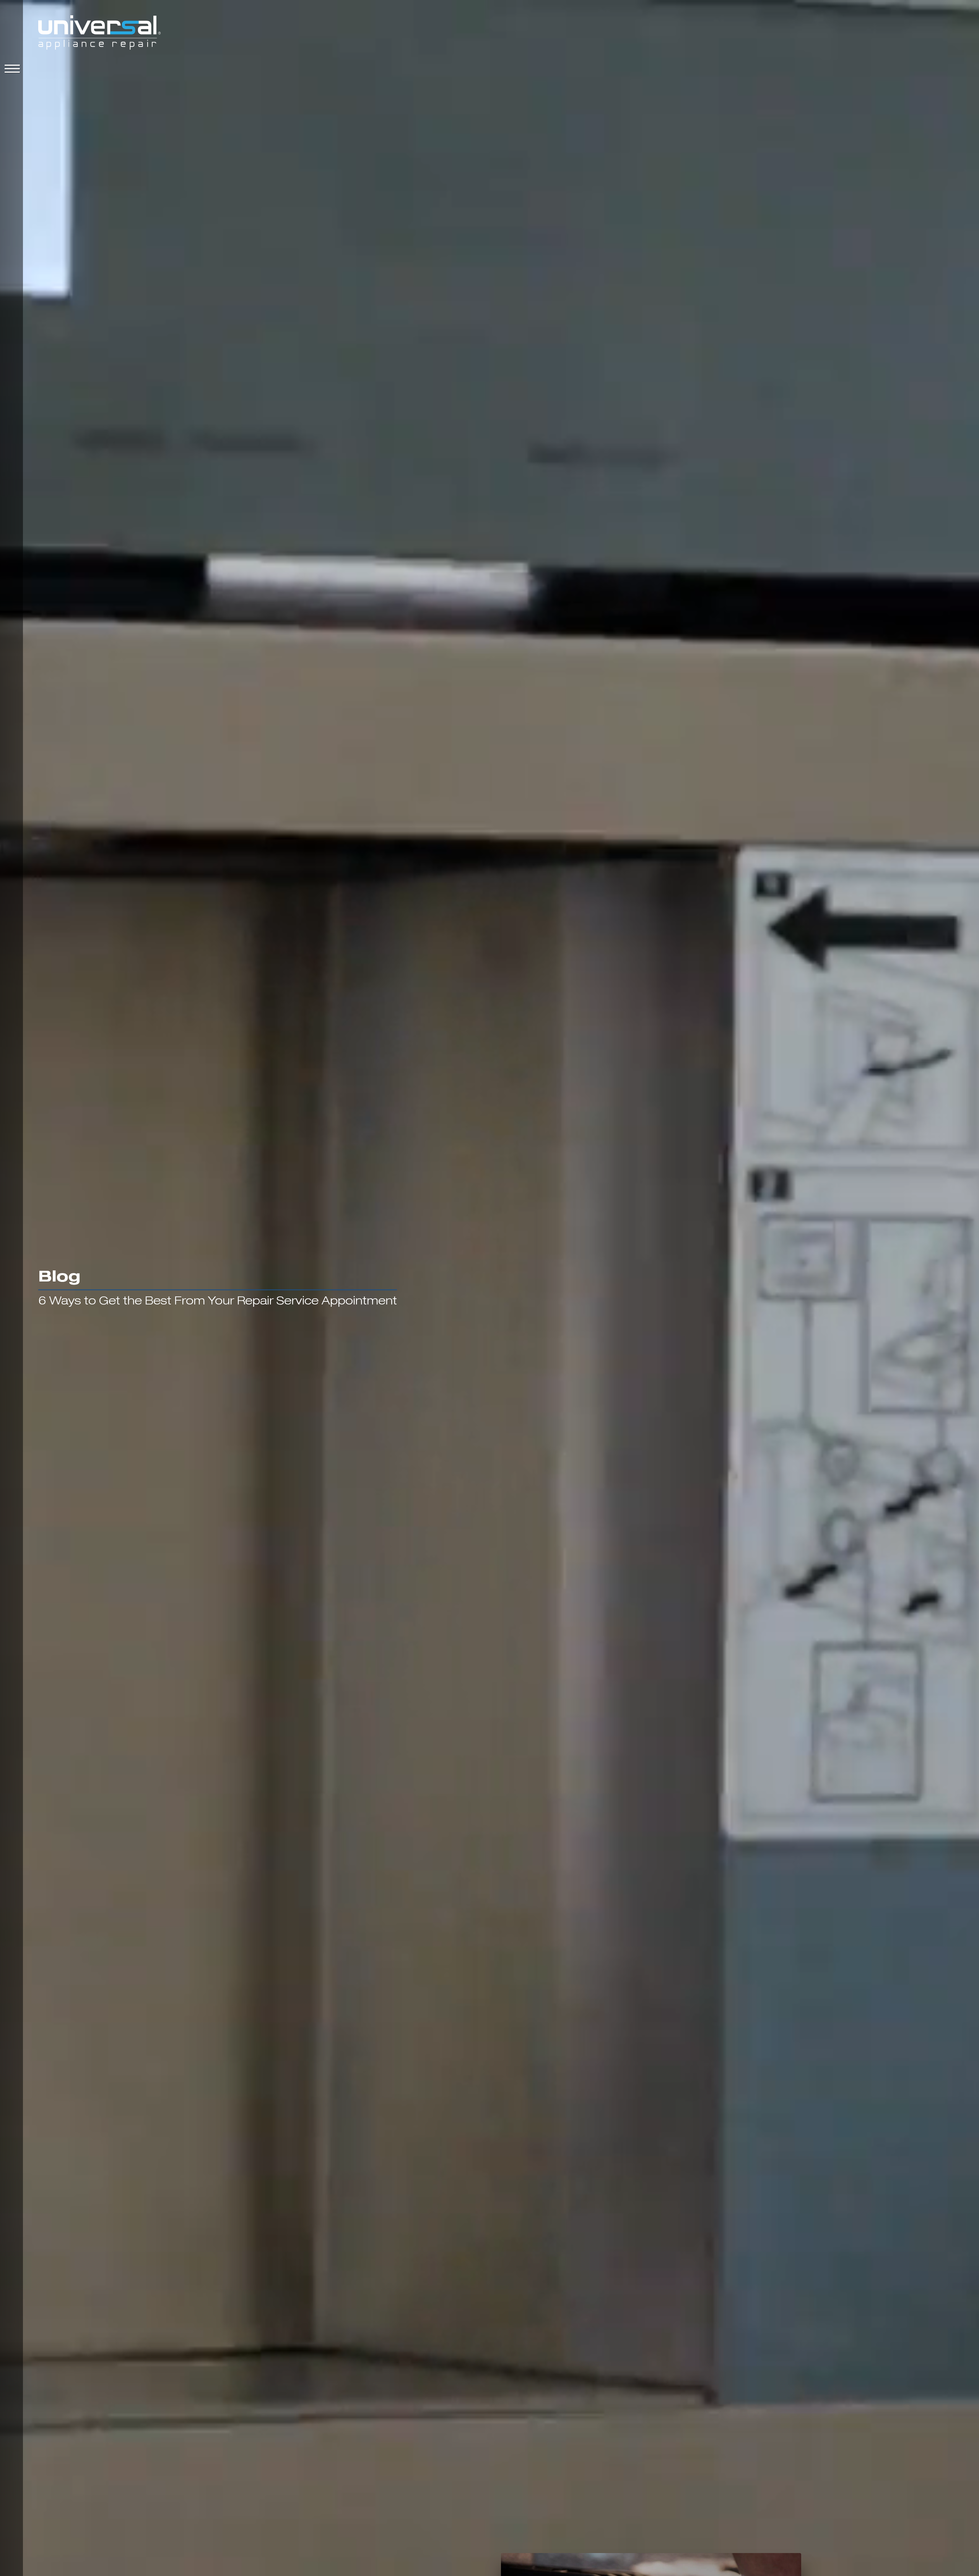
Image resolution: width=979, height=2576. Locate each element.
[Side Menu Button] (11, 69)
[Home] (99, 34)
